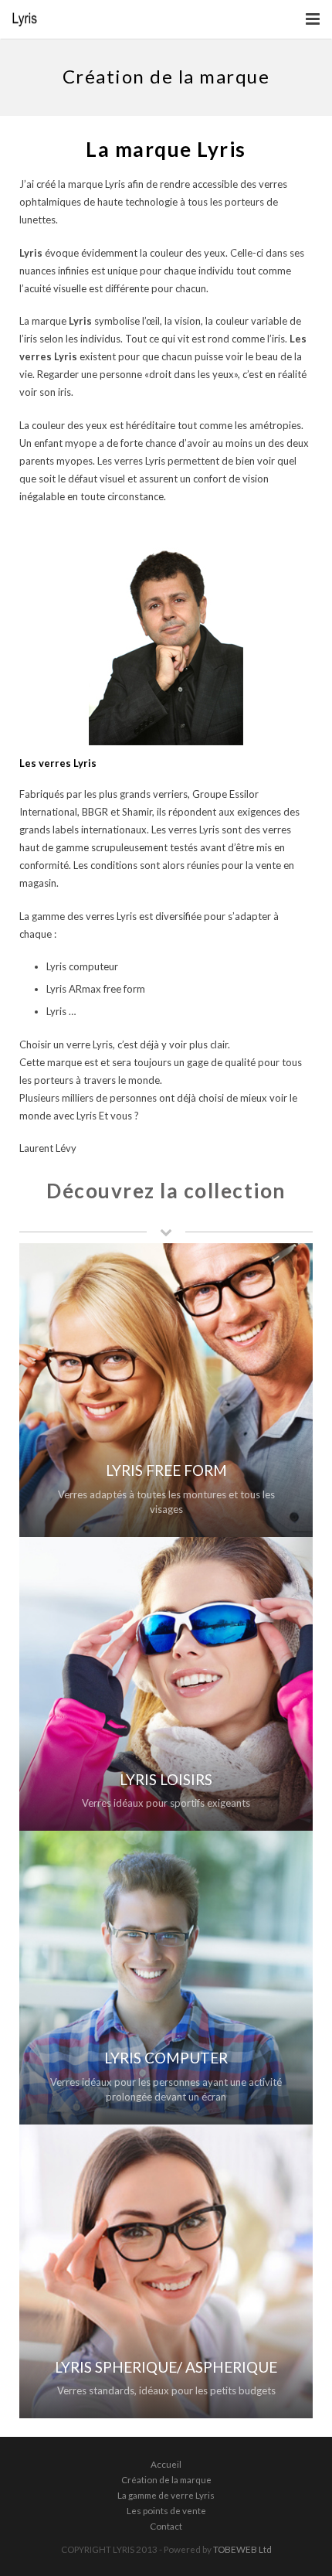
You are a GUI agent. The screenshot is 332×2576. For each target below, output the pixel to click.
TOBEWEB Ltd (242, 2549)
